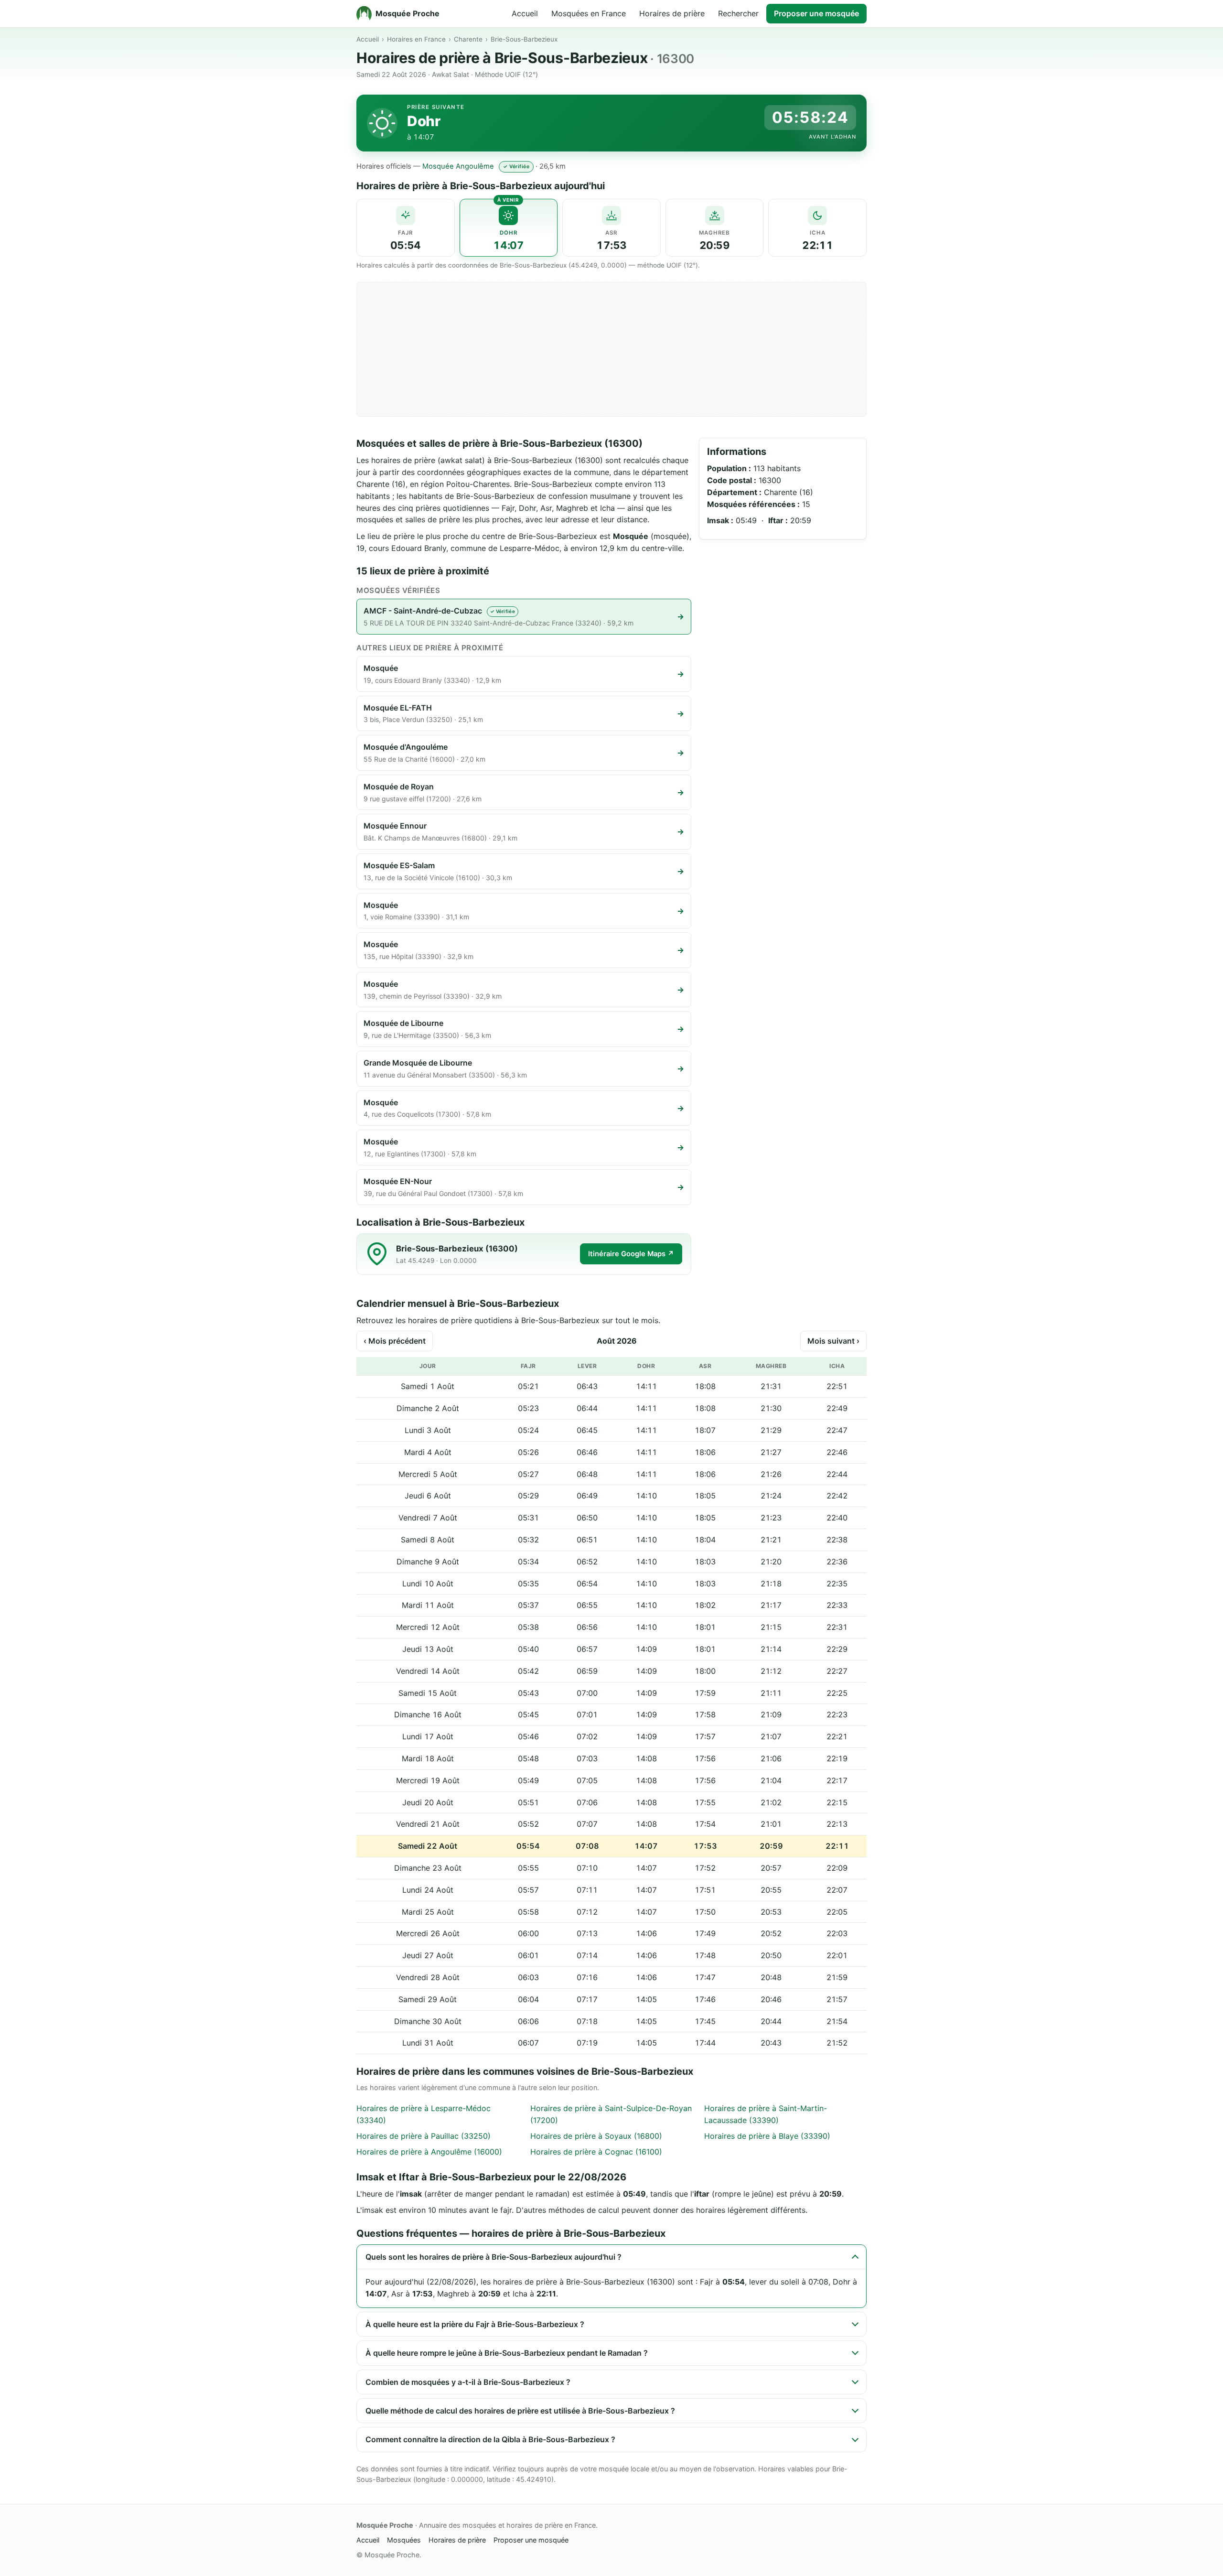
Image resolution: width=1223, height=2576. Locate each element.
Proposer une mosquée (816, 13)
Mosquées (404, 2540)
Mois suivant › (833, 1341)
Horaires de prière (672, 13)
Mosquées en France (589, 13)
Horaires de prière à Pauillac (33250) (424, 2136)
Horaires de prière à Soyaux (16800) (596, 2136)
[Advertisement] (611, 349)
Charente (468, 39)
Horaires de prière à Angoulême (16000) (429, 2152)
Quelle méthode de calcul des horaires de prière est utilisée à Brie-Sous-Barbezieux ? (520, 2411)
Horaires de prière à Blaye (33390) (767, 2136)
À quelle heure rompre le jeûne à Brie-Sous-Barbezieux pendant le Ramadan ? (507, 2353)
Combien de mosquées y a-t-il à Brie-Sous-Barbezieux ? (468, 2382)
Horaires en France (416, 39)
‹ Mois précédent (395, 1341)
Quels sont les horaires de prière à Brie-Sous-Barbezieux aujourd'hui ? (493, 2257)
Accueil (525, 13)
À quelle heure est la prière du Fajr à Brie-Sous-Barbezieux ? (475, 2324)
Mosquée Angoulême (458, 166)
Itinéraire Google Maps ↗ (631, 1254)
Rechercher (738, 13)
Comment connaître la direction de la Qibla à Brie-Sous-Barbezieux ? (490, 2439)
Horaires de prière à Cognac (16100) (596, 2152)
